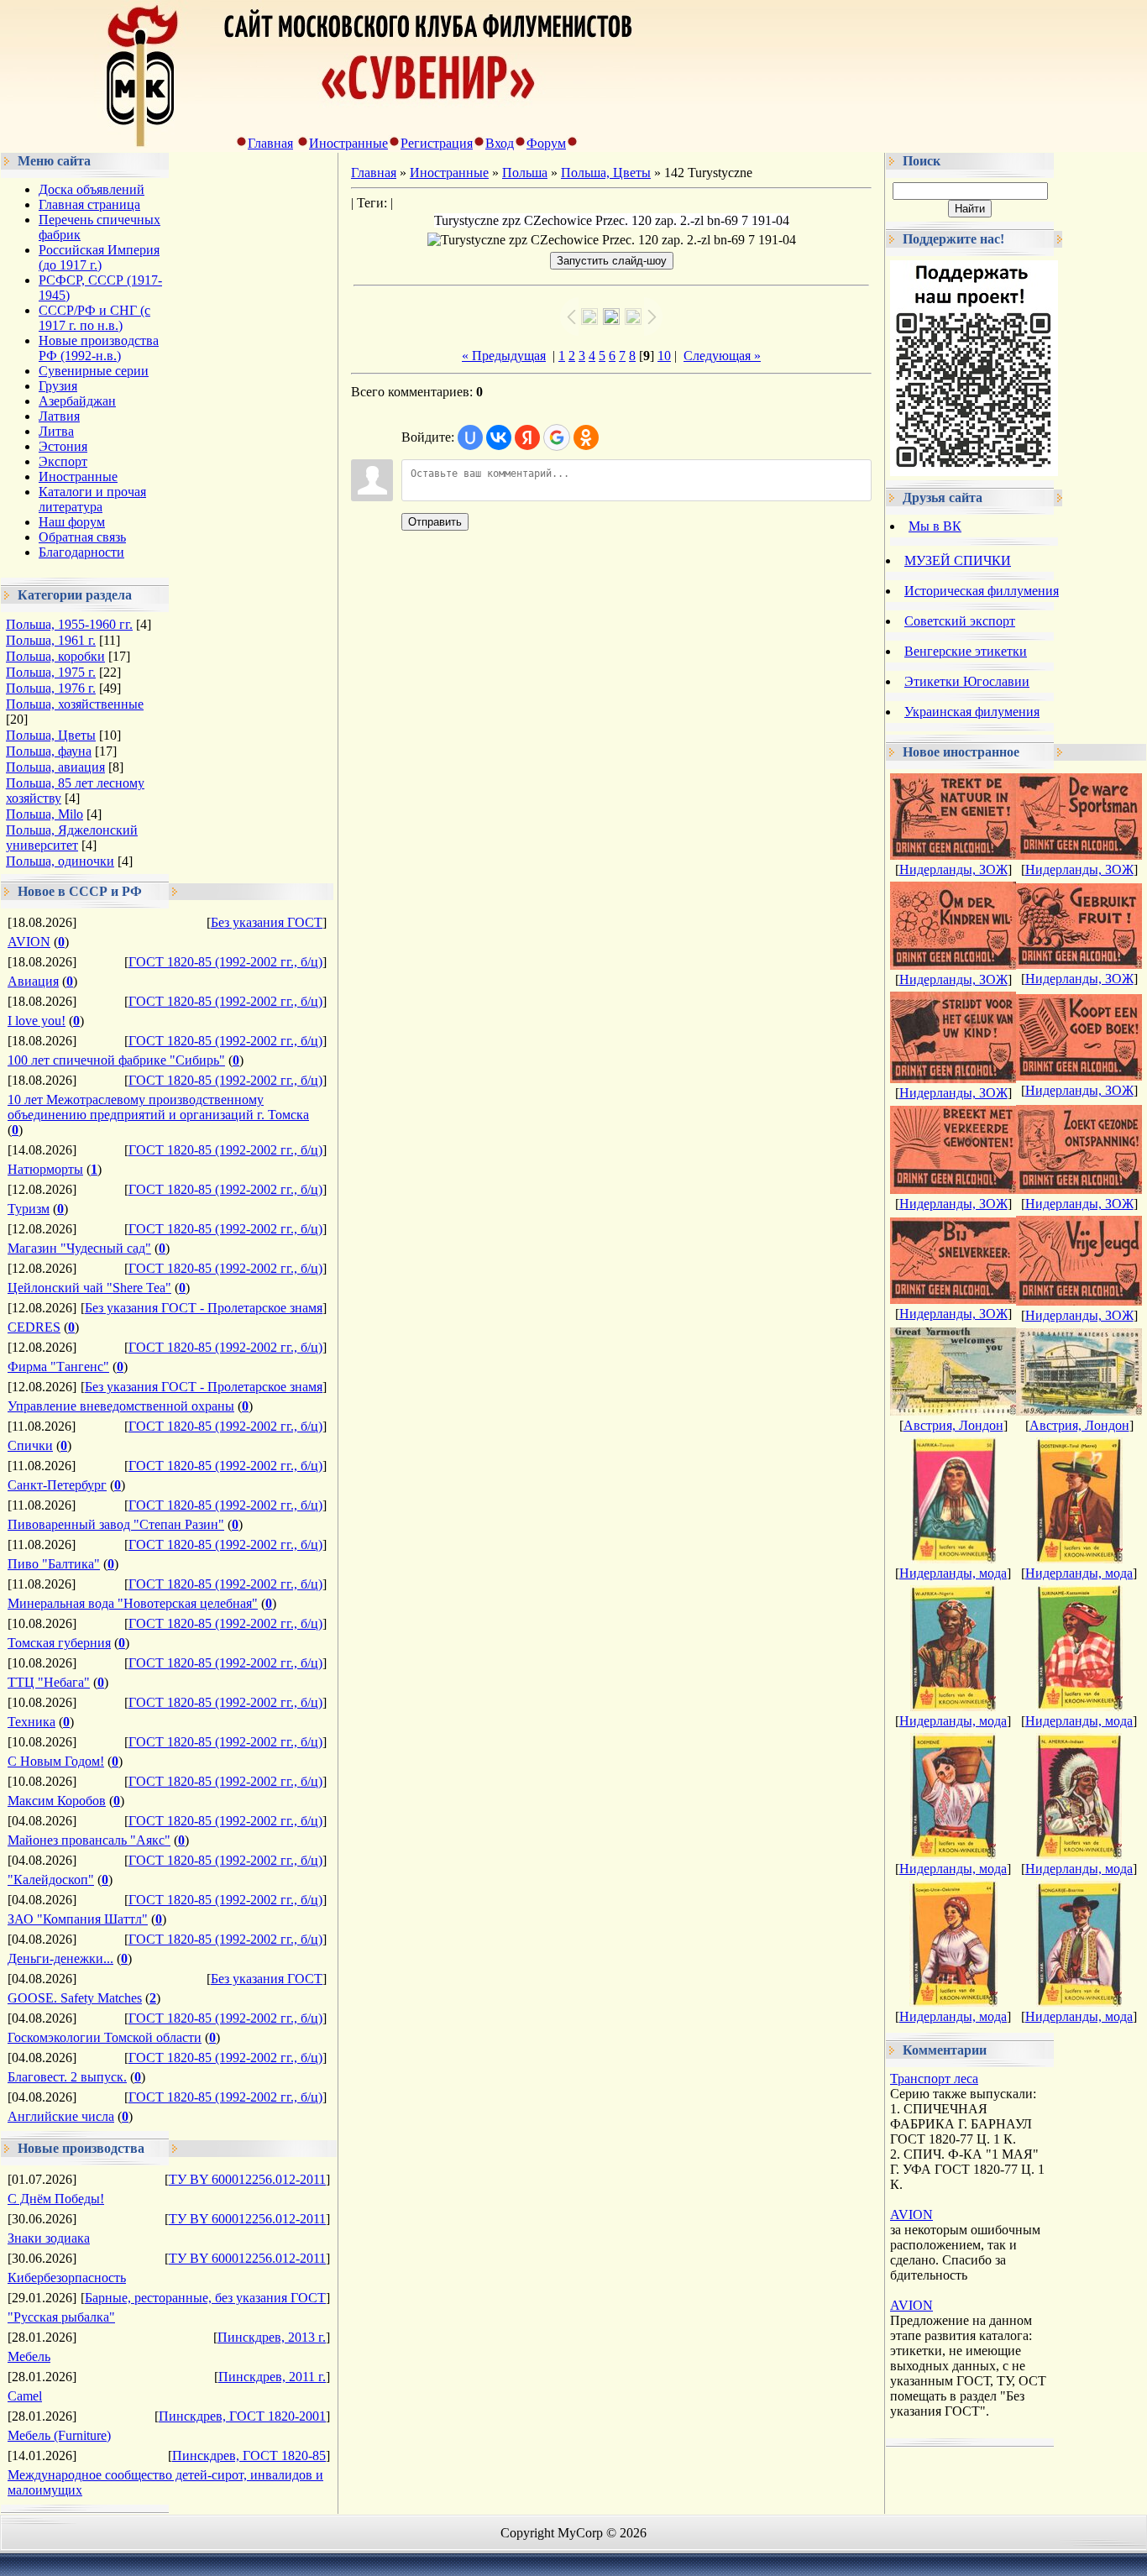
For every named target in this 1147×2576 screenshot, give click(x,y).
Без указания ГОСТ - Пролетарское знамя (204, 1308)
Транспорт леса (934, 2079)
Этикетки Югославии (967, 681)
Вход (500, 143)
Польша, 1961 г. (51, 640)
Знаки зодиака (49, 2238)
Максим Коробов (57, 1801)
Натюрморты (45, 1169)
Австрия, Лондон (953, 1425)
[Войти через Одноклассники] (586, 437)
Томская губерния (59, 1643)
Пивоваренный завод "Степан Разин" (116, 1524)
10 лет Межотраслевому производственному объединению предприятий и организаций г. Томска (158, 1107)
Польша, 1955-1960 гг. (69, 624)
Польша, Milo (45, 814)
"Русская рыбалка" (61, 2317)
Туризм (29, 1209)
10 (664, 356)
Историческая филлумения (982, 591)
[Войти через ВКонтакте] (499, 437)
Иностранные (348, 143)
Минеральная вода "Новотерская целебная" (133, 1603)
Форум (546, 143)
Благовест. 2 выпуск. (67, 2077)
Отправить (435, 522)
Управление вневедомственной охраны (121, 1406)
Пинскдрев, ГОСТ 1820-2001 (242, 2416)
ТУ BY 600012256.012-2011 (247, 2179)
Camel (25, 2396)
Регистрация (437, 143)
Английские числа (61, 2116)
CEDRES (34, 1327)
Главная (270, 143)
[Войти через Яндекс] (527, 437)
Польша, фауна (49, 751)
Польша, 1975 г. (51, 672)
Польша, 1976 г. (51, 688)
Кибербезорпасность (67, 2278)
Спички (30, 1445)
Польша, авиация (55, 767)
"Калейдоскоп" (51, 1880)
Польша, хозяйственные (75, 704)
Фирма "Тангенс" (58, 1367)
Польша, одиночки (60, 861)
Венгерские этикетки (966, 651)
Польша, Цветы (51, 735)
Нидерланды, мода (953, 1573)
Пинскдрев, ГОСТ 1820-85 (249, 2456)
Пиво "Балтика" (54, 1564)
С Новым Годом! (56, 1761)
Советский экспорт (960, 621)
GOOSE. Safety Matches (75, 1998)
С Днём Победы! (56, 2199)
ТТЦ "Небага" (49, 1682)
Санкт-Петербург (57, 1485)
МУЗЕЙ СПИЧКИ (958, 560)
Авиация (33, 981)
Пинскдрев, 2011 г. (272, 2377)
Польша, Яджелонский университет (72, 838)
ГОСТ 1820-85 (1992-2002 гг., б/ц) (225, 962)
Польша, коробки (55, 656)
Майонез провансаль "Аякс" (89, 1840)
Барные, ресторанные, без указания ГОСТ (205, 2298)
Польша (525, 173)
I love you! (37, 1021)
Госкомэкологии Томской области (105, 2037)
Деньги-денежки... (60, 1958)
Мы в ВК (935, 526)
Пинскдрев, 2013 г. (272, 2337)
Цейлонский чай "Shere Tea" (89, 1288)
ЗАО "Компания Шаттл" (78, 1919)
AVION (29, 942)
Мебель (29, 2356)
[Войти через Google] (557, 437)
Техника (31, 1722)
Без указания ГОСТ (267, 922)
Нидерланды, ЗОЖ (953, 869)
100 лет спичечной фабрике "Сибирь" (116, 1060)
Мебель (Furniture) (59, 2435)
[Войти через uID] (470, 437)
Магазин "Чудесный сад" (79, 1248)
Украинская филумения (972, 712)
